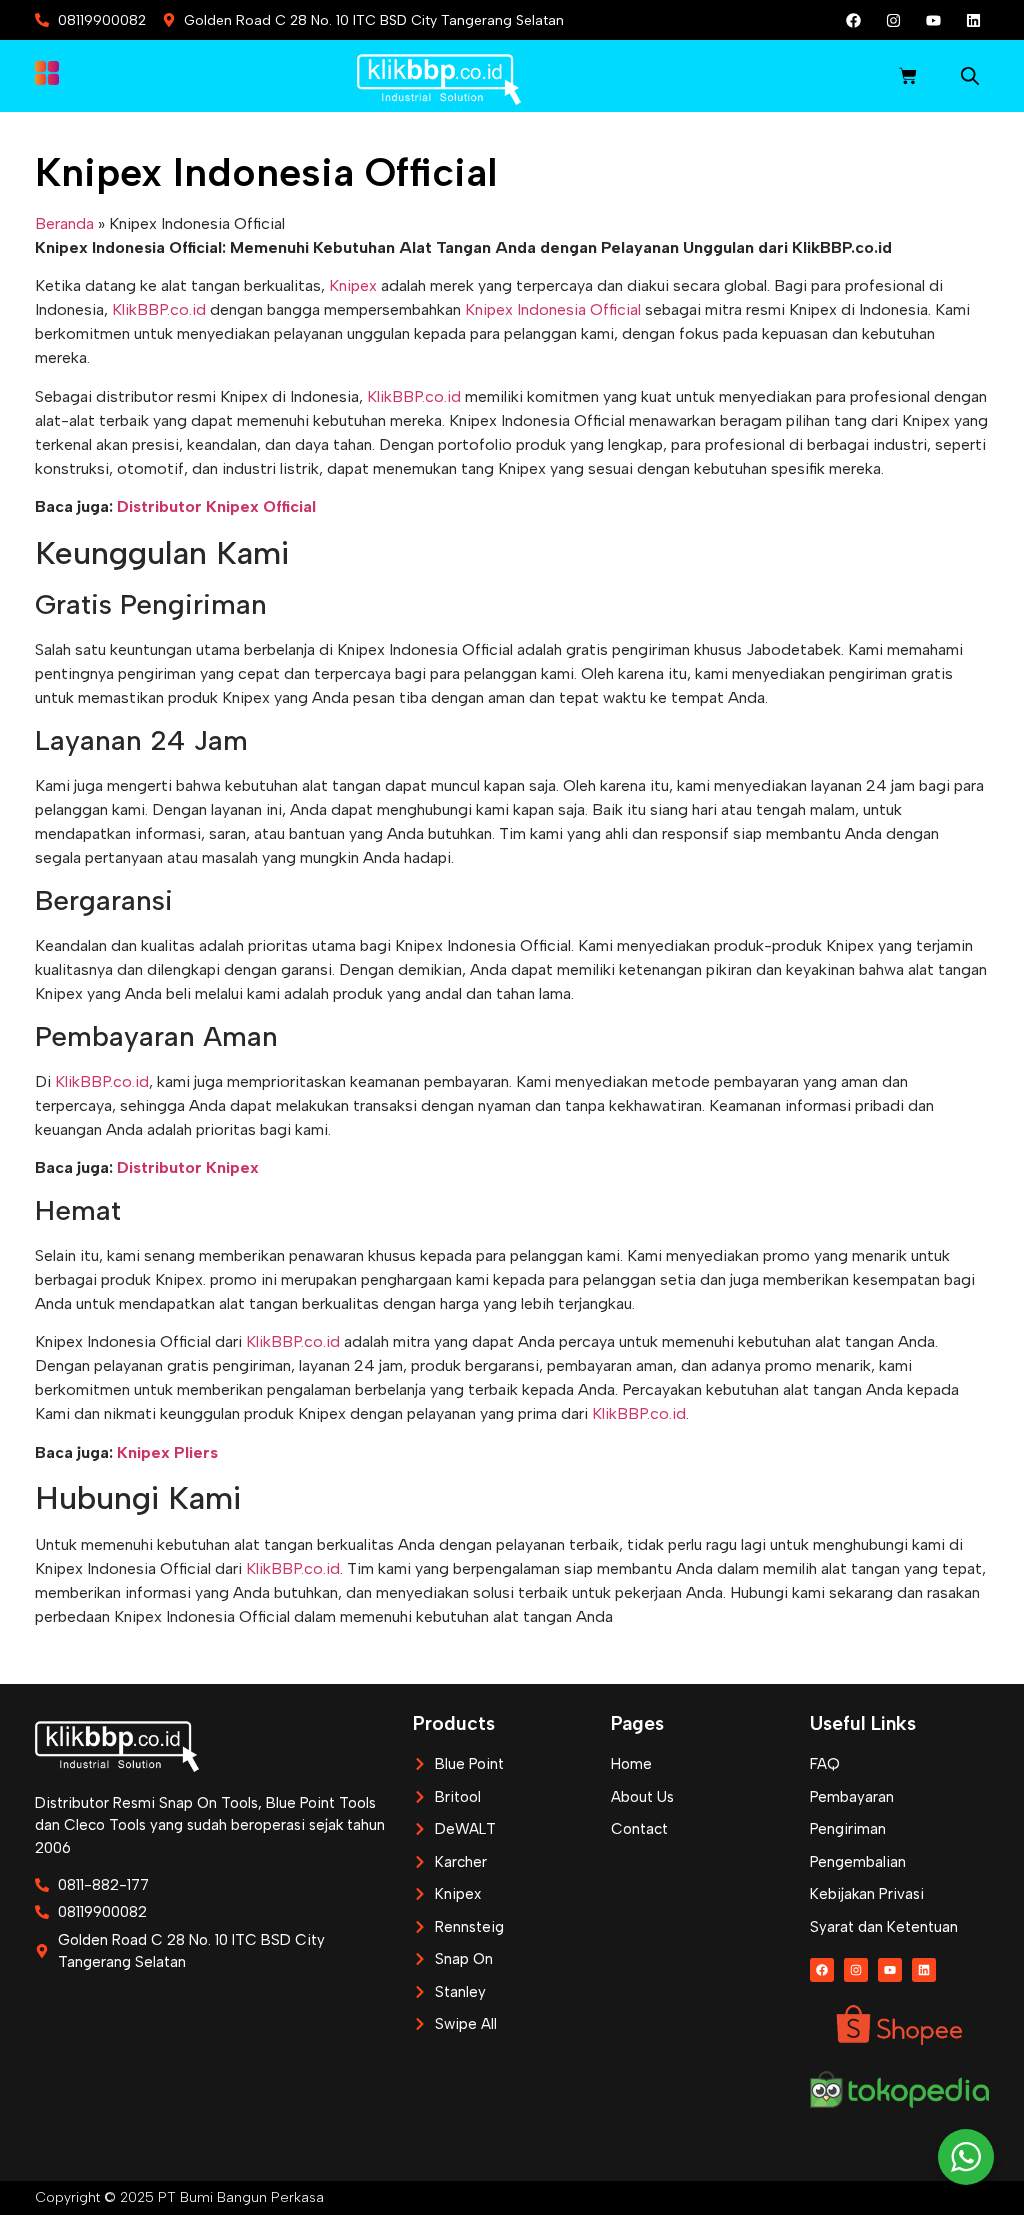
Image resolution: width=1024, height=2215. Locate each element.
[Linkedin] (974, 20)
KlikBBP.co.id (159, 309)
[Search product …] (970, 79)
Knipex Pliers (167, 1452)
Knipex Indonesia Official (553, 309)
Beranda (64, 223)
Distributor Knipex (188, 1167)
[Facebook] (854, 20)
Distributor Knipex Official (216, 506)
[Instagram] (894, 20)
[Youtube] (934, 20)
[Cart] (908, 76)
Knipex (353, 285)
